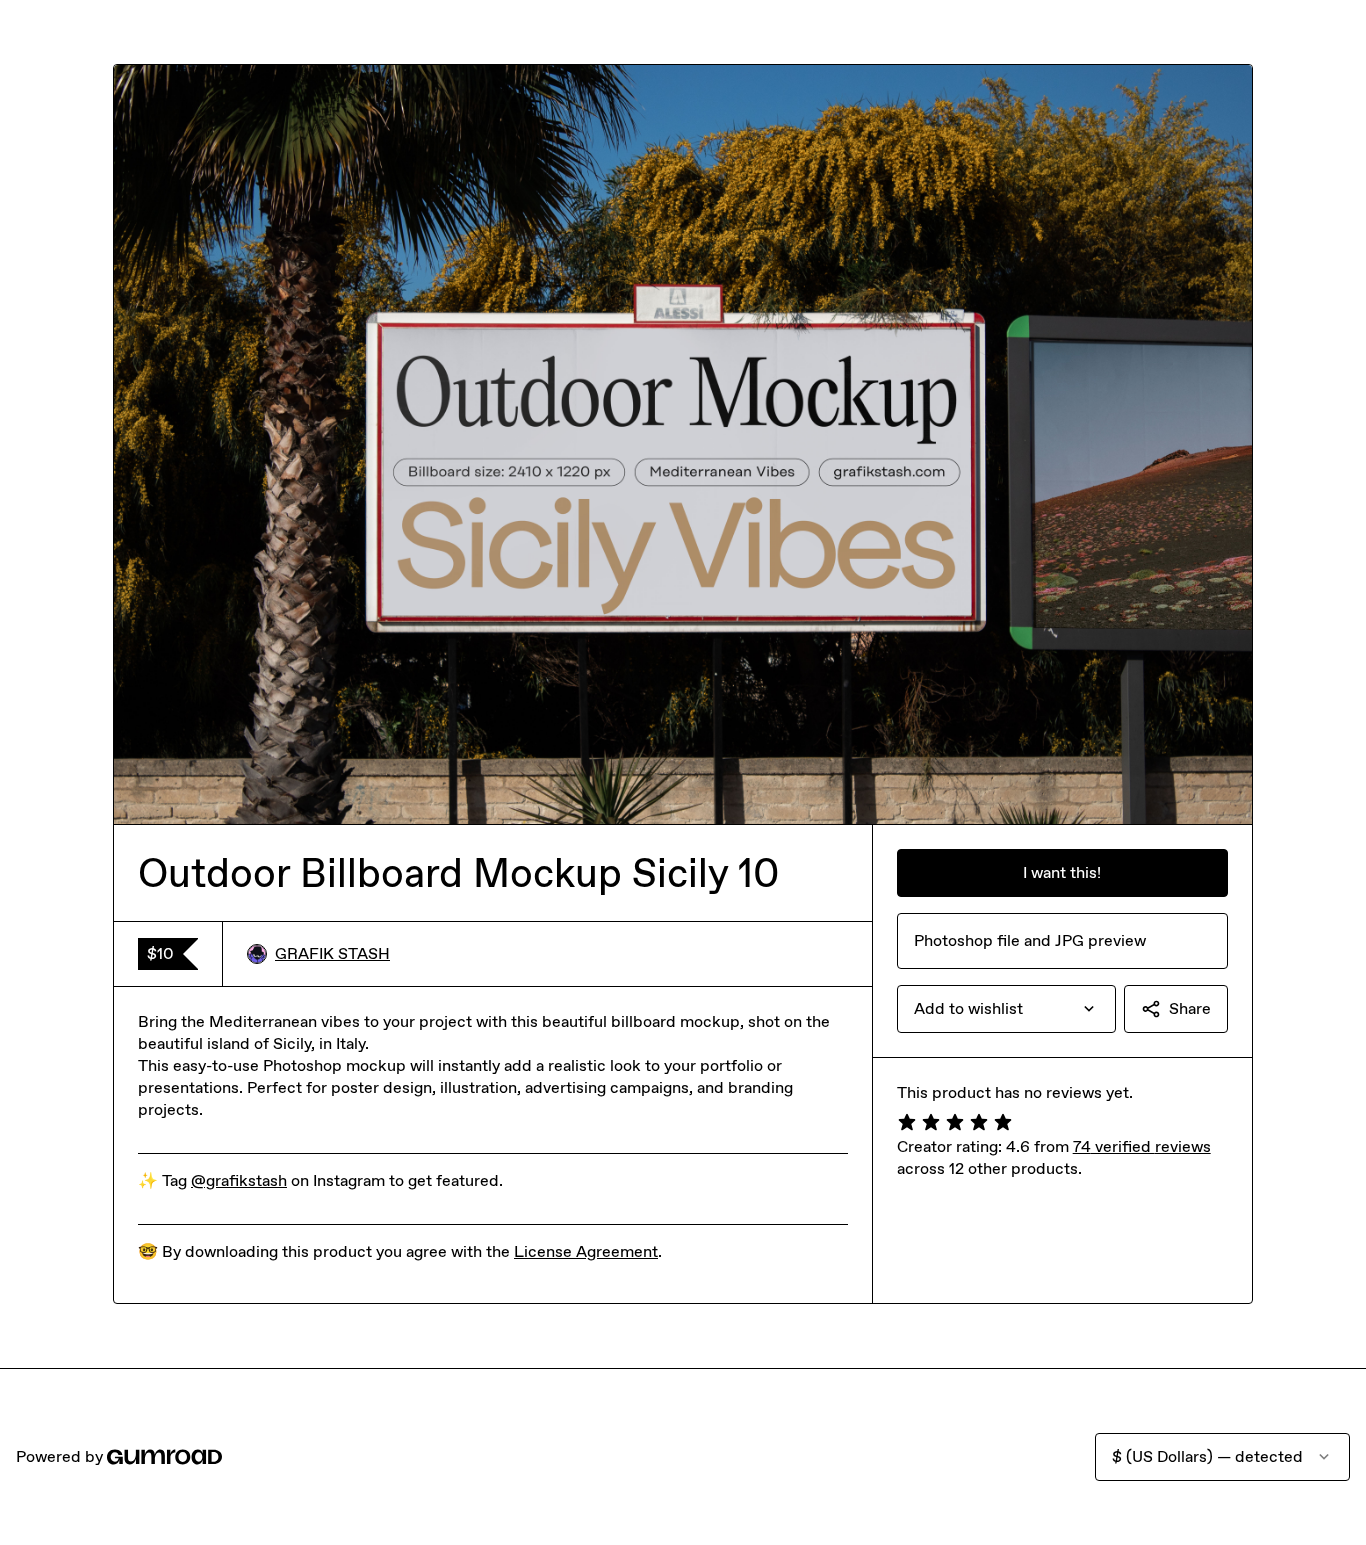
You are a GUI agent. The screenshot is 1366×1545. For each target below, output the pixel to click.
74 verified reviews (1142, 1146)
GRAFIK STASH (332, 953)
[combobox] (1006, 1009)
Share (1190, 1008)
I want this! (1062, 872)
